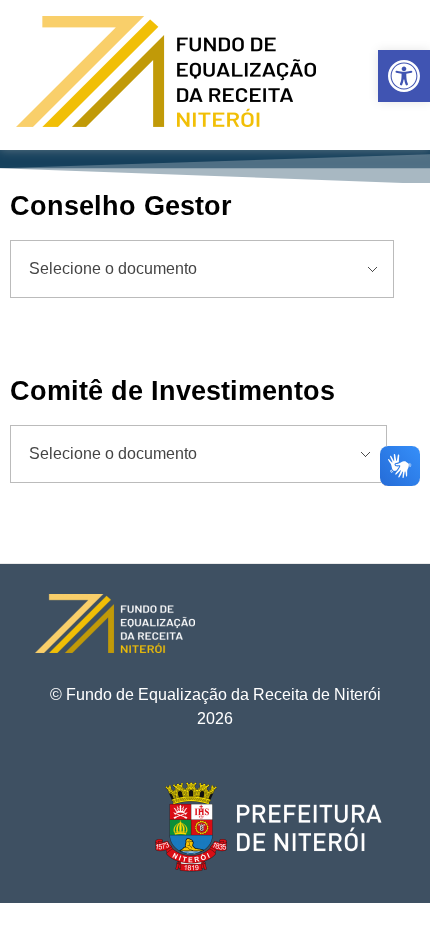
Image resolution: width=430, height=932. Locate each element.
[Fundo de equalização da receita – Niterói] (166, 71)
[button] (404, 76)
